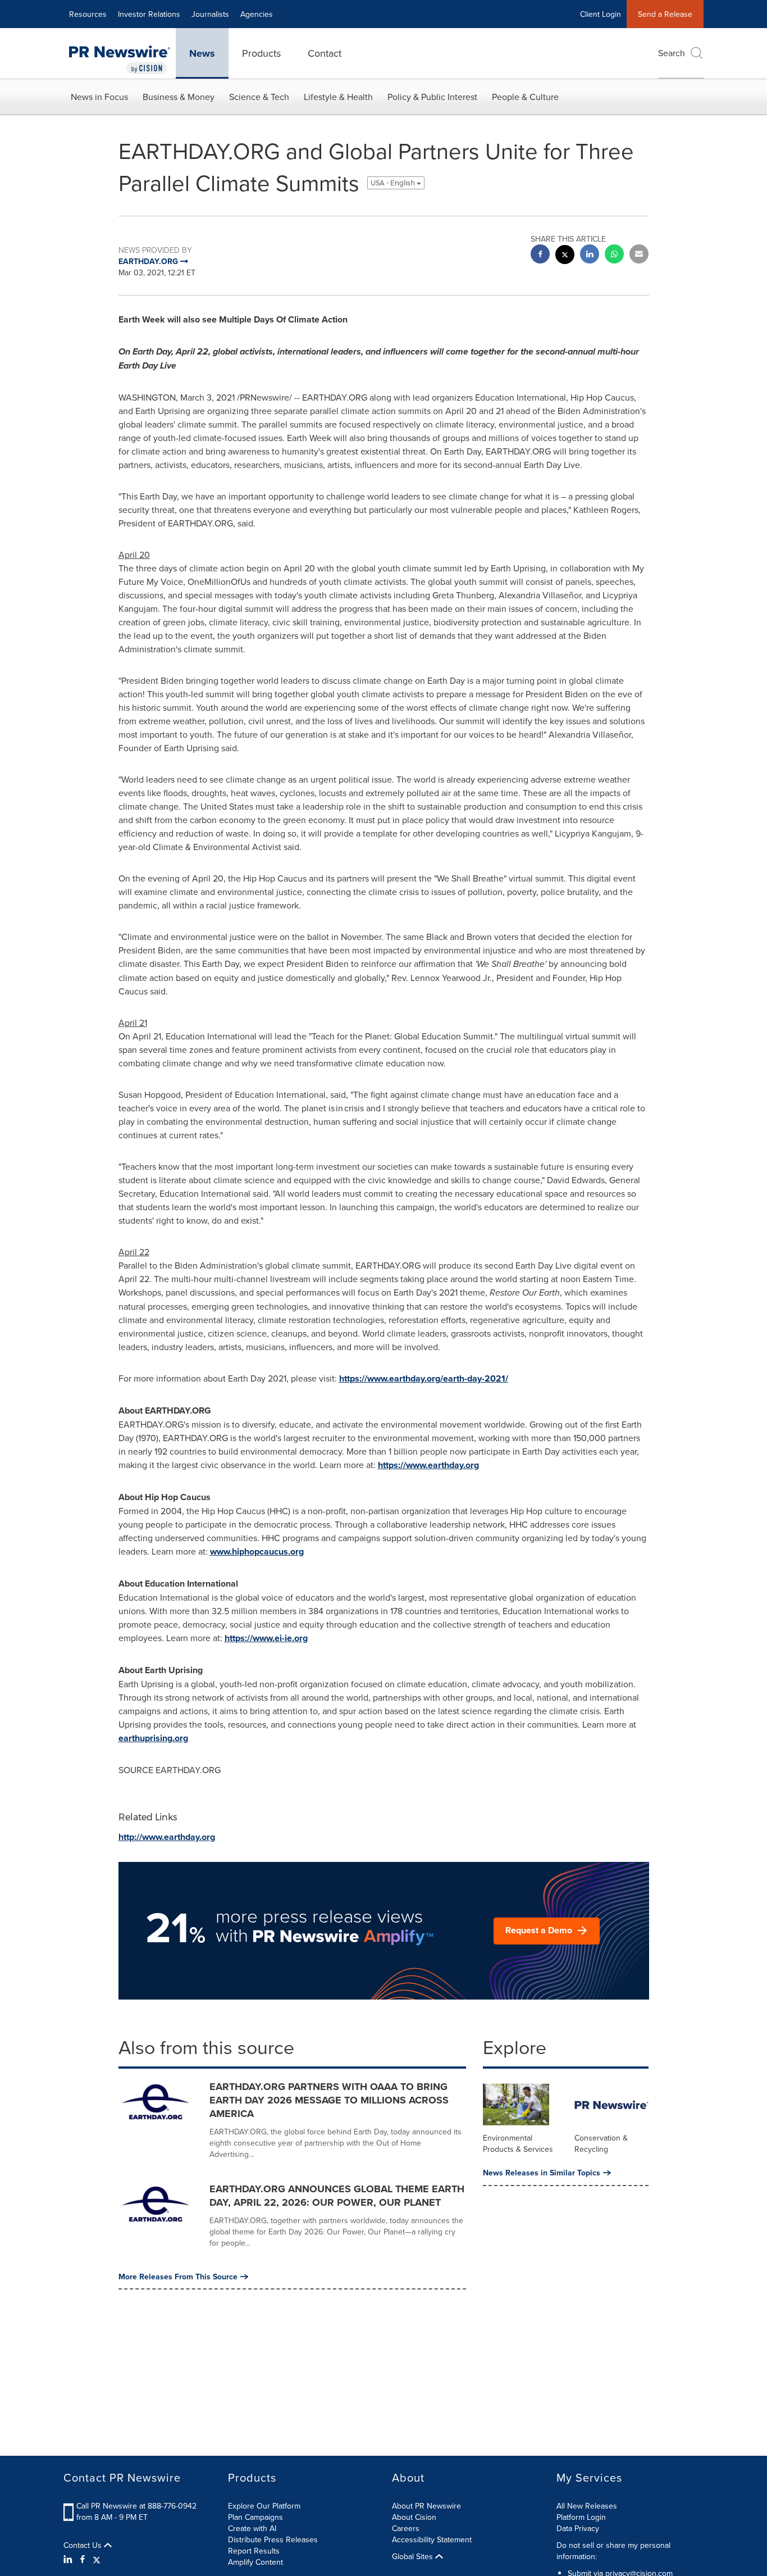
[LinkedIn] (69, 2559)
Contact (325, 53)
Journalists (210, 14)
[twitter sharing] (565, 256)
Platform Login (581, 2517)
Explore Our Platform (264, 2506)
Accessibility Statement (432, 2539)
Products (261, 53)
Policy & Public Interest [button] (432, 97)
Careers (406, 2528)
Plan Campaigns (255, 2517)
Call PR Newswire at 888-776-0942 (136, 2506)
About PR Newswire (426, 2506)
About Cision (414, 2517)
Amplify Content (255, 2562)
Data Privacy (578, 2528)
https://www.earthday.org (428, 1465)
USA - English (394, 183)
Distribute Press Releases (273, 2539)
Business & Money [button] (179, 97)
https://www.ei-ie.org (266, 1638)
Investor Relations (149, 14)
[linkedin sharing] (590, 255)
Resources (88, 14)
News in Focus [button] (99, 97)
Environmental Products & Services (518, 2143)
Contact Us (84, 2545)
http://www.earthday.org (167, 1837)
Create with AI (252, 2528)
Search (672, 53)
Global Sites (414, 2556)
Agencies (257, 14)
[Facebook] (83, 2559)
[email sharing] (639, 255)
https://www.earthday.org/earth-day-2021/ (424, 1378)
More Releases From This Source (178, 2277)
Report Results (254, 2551)
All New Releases (587, 2506)
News (202, 53)
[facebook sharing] (540, 255)
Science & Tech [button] (259, 97)
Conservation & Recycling (601, 2143)
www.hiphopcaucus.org (257, 1551)
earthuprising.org (153, 1738)
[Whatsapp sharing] (614, 255)
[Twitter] (97, 2559)
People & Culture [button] (525, 97)
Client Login (601, 14)
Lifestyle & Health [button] (338, 97)
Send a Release (665, 14)
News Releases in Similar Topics (542, 2173)
